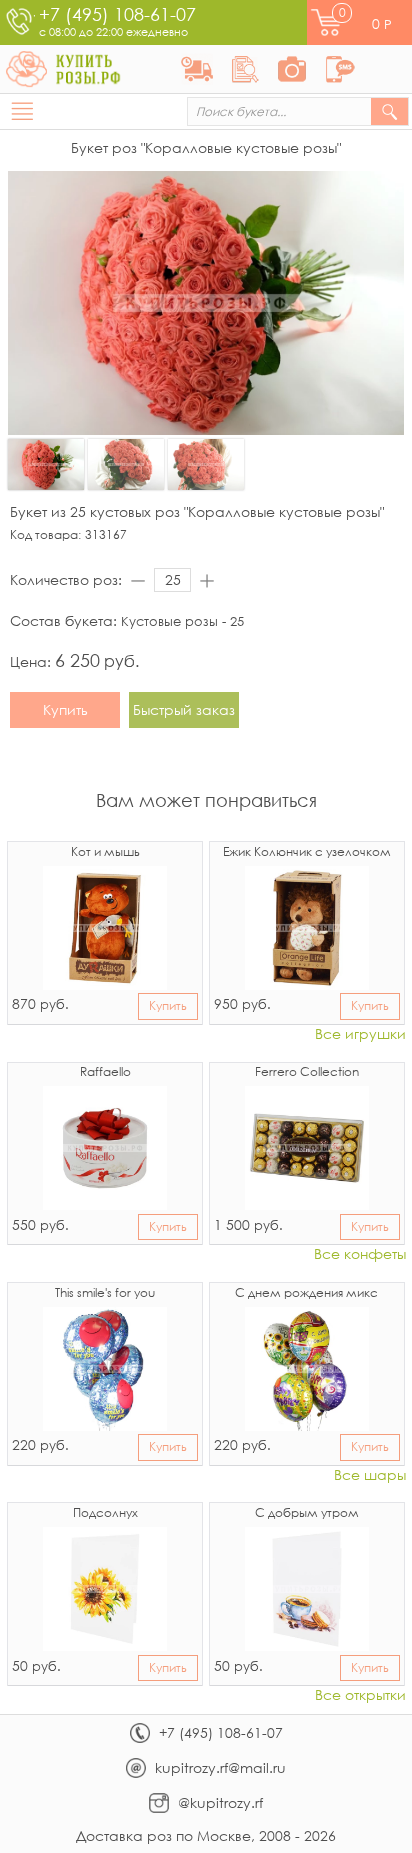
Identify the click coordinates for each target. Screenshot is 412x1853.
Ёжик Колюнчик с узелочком (307, 853)
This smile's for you (105, 1294)
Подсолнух (105, 1514)
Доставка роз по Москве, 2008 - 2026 (206, 1835)
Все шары (370, 1475)
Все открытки (360, 1695)
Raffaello (105, 1073)
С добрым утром (307, 1514)
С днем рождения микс (306, 1294)
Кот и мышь (105, 853)
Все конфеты (360, 1254)
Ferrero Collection (307, 1073)
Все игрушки (360, 1034)
